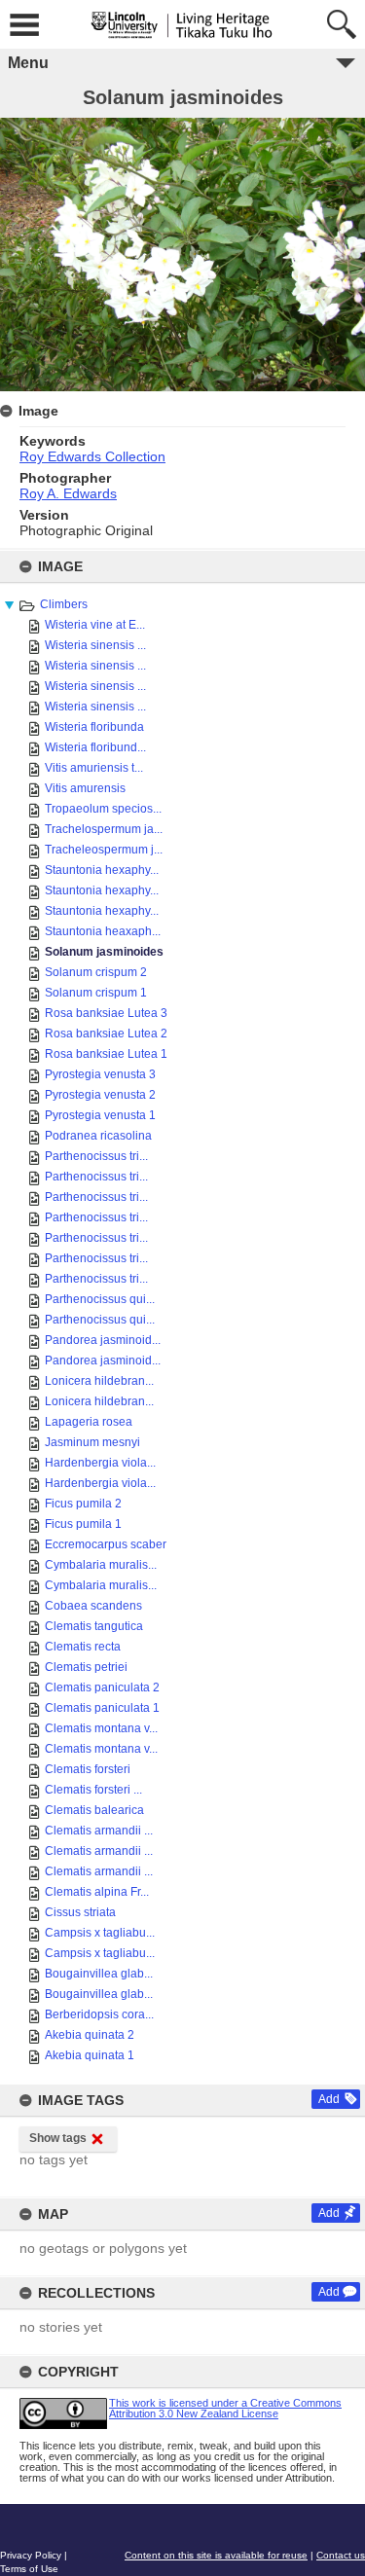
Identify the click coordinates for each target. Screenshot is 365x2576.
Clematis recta (83, 1647)
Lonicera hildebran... (99, 1381)
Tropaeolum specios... (103, 809)
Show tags (58, 2138)
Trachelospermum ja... (104, 829)
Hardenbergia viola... (100, 1463)
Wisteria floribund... (95, 747)
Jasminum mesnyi (92, 1442)
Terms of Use (29, 2569)
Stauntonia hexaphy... (102, 870)
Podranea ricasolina (98, 1136)
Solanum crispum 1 (96, 993)
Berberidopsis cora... (99, 2014)
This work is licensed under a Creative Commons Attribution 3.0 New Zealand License (225, 2408)
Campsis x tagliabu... (100, 1933)
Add (329, 2099)
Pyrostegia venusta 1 (100, 1115)
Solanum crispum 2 (96, 972)
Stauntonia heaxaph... (103, 931)
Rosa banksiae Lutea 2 (106, 1034)
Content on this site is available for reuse (216, 2555)
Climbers (64, 604)
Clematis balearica (94, 1810)
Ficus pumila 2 (83, 1504)
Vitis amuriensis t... (94, 768)
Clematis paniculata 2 (102, 1687)
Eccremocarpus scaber (106, 1544)
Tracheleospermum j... (104, 850)
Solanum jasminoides (104, 952)
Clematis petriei (86, 1667)
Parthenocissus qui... (100, 1299)
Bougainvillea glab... (99, 1974)
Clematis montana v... (101, 1728)
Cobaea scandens (93, 1606)
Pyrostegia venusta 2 (100, 1095)
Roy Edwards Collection (92, 456)
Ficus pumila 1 (83, 1524)
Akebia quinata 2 (90, 2035)
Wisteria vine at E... (95, 625)
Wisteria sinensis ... (95, 645)
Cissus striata (80, 1912)
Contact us (341, 2555)
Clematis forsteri (88, 1769)
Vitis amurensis (85, 788)
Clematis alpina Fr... (97, 1892)
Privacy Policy (31, 2555)
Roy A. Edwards (68, 493)
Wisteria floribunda (94, 727)
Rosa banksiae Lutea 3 (106, 1013)
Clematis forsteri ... (93, 1790)
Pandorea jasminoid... (103, 1340)
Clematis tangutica (94, 1626)
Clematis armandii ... (99, 1831)
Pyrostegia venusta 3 (100, 1074)
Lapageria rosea (89, 1422)
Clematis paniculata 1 (102, 1708)
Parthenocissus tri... (96, 1156)
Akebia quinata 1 (90, 2055)
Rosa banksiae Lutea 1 (106, 1054)
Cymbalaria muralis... (101, 1565)
